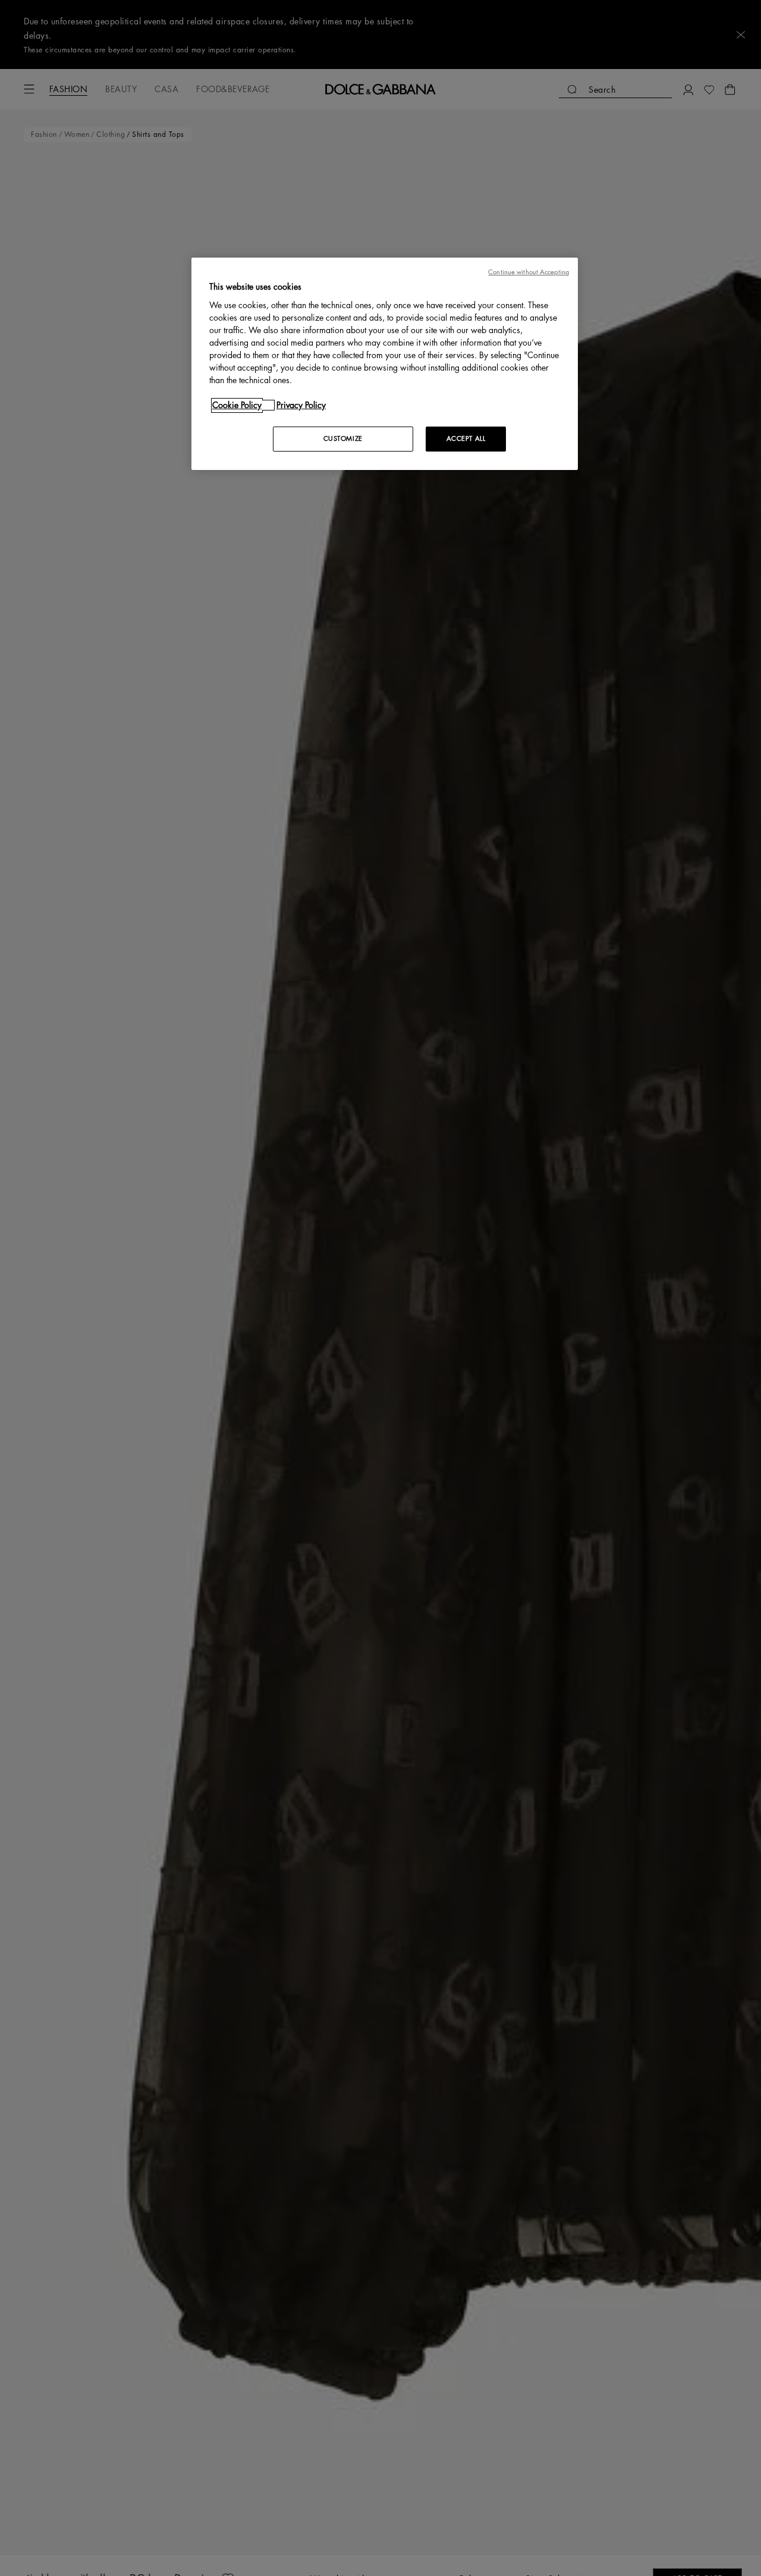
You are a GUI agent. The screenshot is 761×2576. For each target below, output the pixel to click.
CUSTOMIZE (343, 439)
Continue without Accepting (529, 272)
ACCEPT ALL (466, 439)
